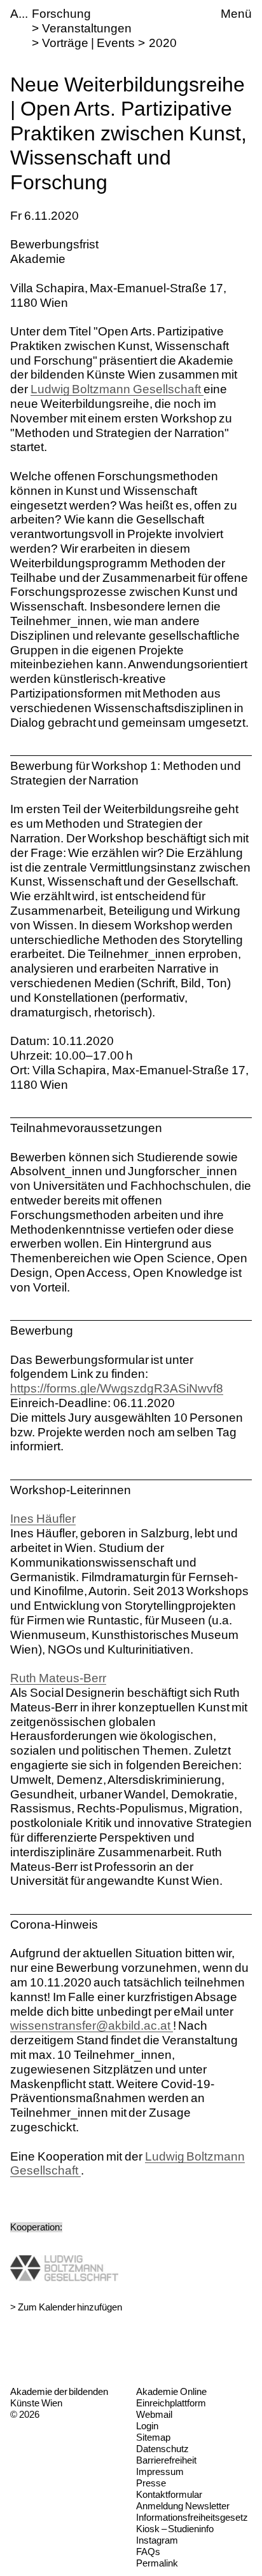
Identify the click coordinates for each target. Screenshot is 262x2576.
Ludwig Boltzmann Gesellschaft (117, 389)
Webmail (154, 2414)
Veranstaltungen (87, 28)
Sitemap (153, 2437)
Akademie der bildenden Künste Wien (59, 2397)
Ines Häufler (43, 1519)
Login (147, 2426)
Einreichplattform (171, 2403)
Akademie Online (171, 2391)
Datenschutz (162, 2449)
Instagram (157, 2540)
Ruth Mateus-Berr (58, 1678)
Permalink (157, 2563)
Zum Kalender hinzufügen (70, 2307)
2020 (163, 43)
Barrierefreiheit (166, 2460)
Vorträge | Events (88, 43)
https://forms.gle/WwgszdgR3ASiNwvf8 (117, 1388)
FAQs (148, 2552)
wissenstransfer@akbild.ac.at (92, 2026)
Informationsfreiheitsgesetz (192, 2517)
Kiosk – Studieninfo (175, 2529)
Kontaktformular (169, 2494)
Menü (236, 14)
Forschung (61, 14)
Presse (151, 2483)
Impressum (160, 2471)
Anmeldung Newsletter (183, 2506)
